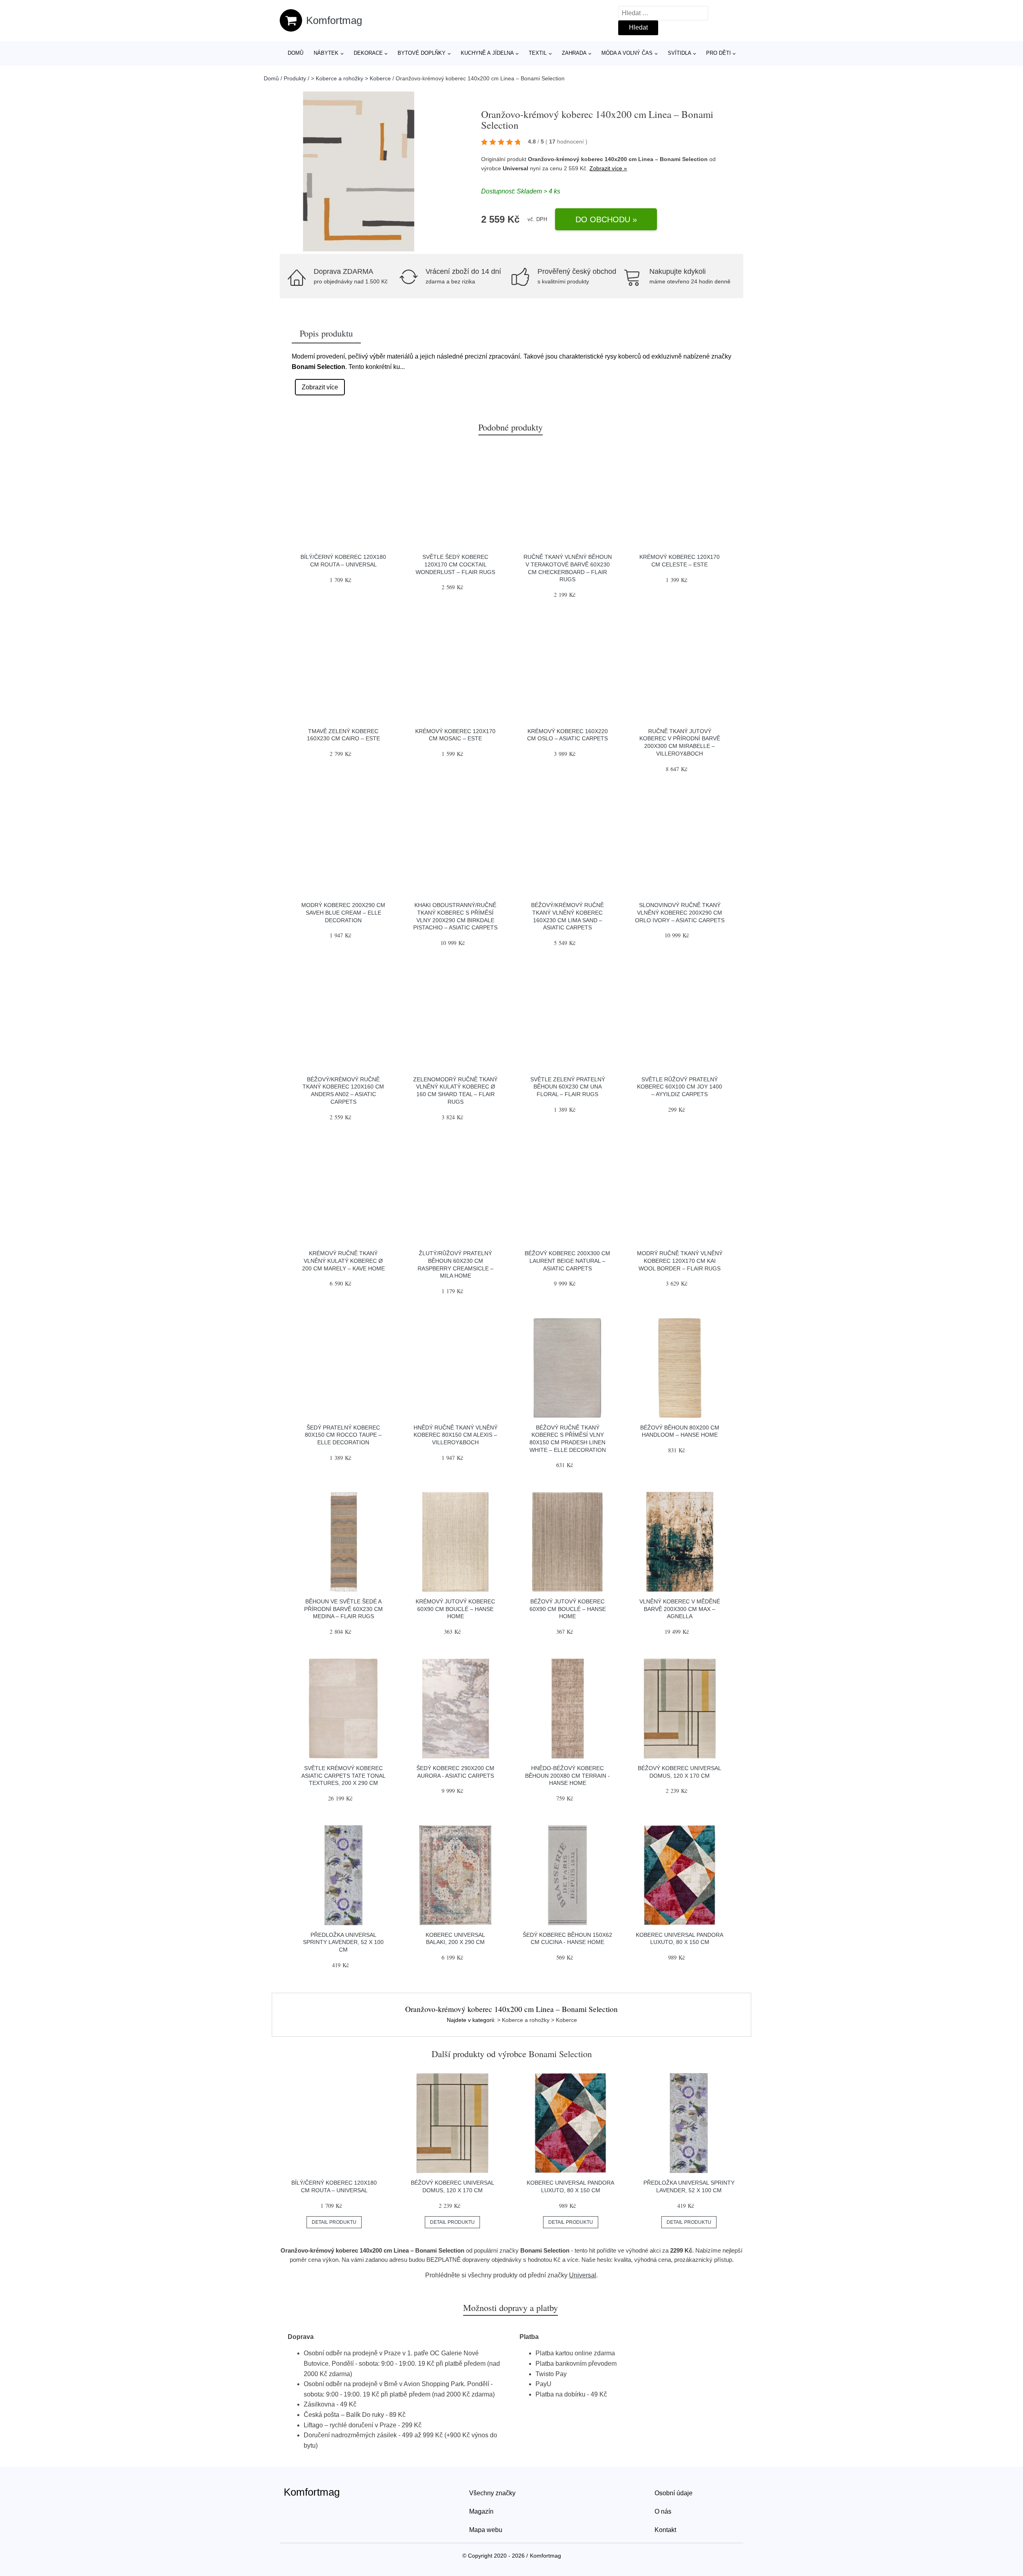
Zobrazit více (320, 387)
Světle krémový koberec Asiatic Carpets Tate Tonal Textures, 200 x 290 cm (343, 1775)
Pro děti (718, 53)
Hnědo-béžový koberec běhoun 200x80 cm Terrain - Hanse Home (567, 1775)
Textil (538, 53)
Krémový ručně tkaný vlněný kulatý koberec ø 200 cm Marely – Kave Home (343, 1261)
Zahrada (574, 53)
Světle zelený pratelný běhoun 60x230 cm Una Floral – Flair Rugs (568, 1087)
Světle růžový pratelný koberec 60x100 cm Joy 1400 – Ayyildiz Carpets (680, 1087)
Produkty (295, 78)
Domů (296, 53)
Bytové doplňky (422, 53)
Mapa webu (486, 2530)
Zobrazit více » (608, 168)
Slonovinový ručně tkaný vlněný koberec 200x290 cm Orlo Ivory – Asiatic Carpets (680, 912)
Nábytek (326, 53)
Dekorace (368, 53)
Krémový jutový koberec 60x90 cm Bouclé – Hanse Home (455, 1609)
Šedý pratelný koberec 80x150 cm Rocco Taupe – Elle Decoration (343, 1435)
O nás (663, 2511)
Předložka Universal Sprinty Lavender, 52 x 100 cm (343, 1942)
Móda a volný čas (627, 53)
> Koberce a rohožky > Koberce (351, 78)
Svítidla (680, 53)
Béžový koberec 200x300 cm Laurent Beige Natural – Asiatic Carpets (567, 1261)
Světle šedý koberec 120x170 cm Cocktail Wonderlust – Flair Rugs (455, 564)
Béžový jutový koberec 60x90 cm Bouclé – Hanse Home (568, 1609)
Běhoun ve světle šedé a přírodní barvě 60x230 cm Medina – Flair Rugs (343, 1609)
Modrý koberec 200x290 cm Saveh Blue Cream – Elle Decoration (343, 912)
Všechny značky (492, 2493)
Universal (515, 168)
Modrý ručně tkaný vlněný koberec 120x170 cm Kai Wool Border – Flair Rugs (680, 1261)
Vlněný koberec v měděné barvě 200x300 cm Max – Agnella (680, 1609)
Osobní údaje (674, 2493)
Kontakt (665, 2530)
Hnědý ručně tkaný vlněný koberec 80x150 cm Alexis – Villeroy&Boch (456, 1435)
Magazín (481, 2511)
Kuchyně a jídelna (487, 53)
